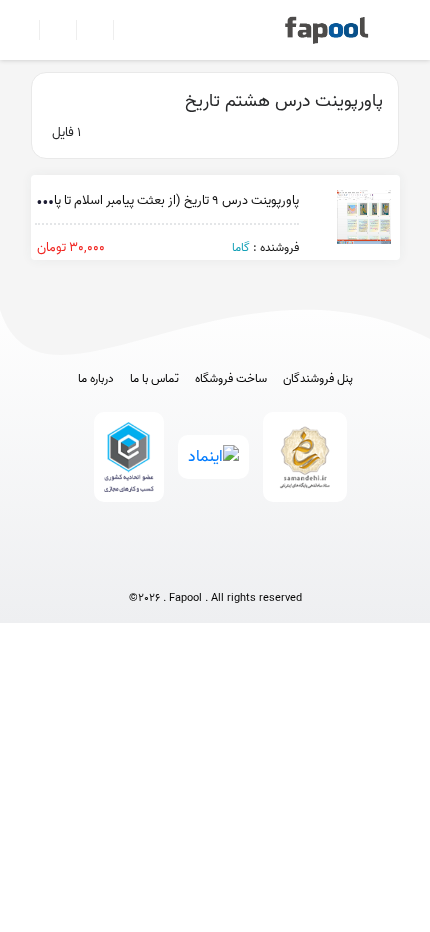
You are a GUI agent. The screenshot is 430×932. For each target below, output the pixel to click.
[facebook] (141, 565)
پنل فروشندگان (318, 379)
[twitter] (252, 565)
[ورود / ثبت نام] (49, 30)
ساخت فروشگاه (231, 379)
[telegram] (178, 565)
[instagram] (215, 565)
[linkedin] (289, 565)
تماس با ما (154, 379)
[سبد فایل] (23, 30)
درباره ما (96, 379)
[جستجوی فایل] (123, 30)
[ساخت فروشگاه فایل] (86, 30)
